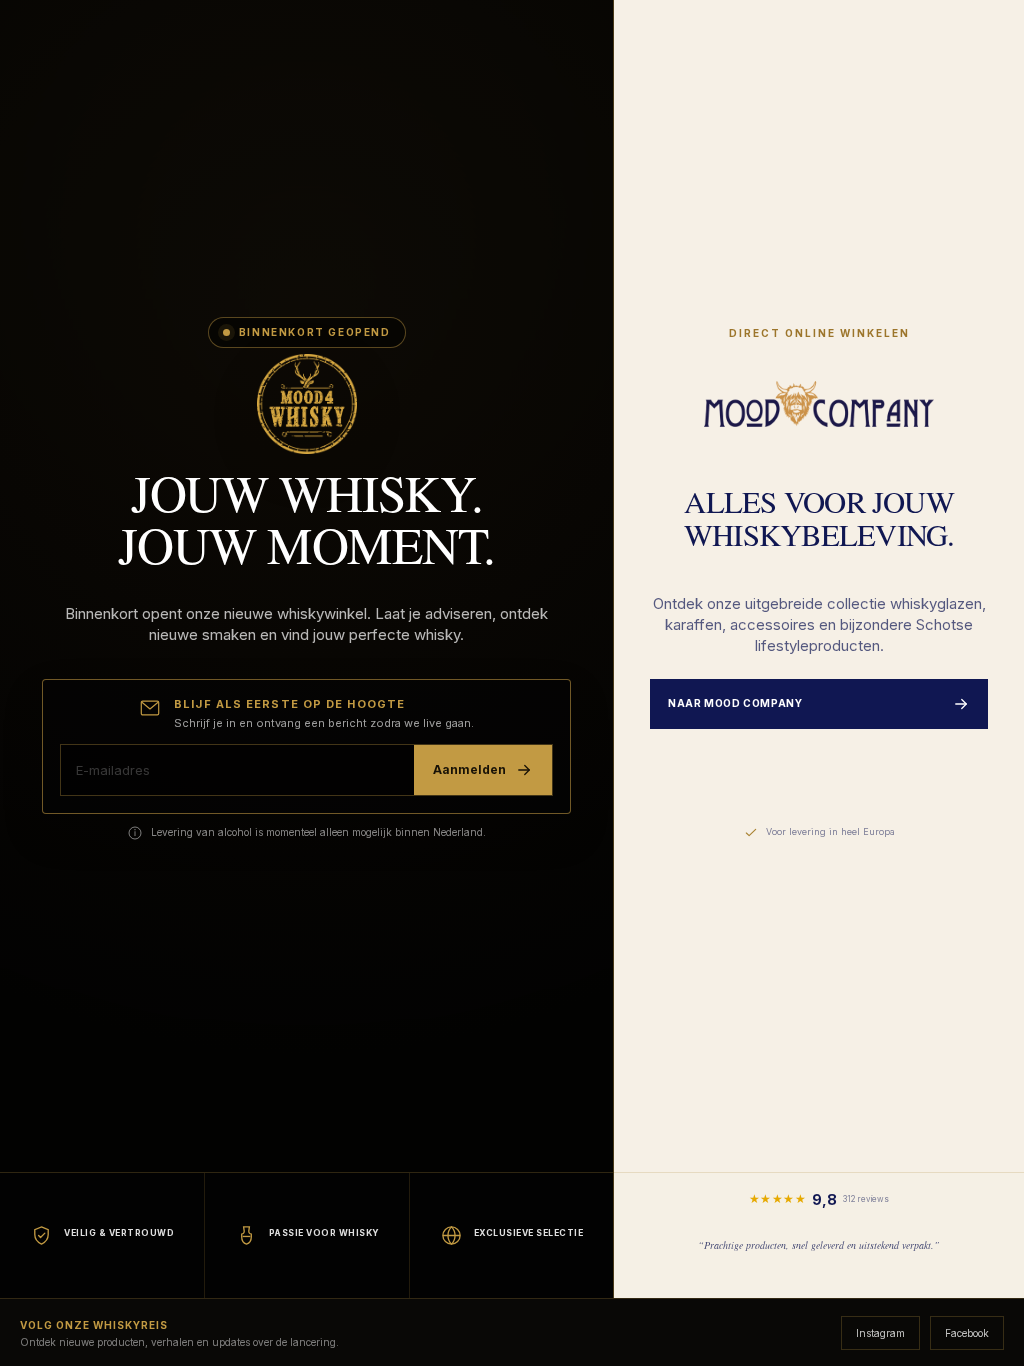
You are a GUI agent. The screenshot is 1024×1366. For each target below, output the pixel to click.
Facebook (967, 1333)
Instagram (880, 1333)
